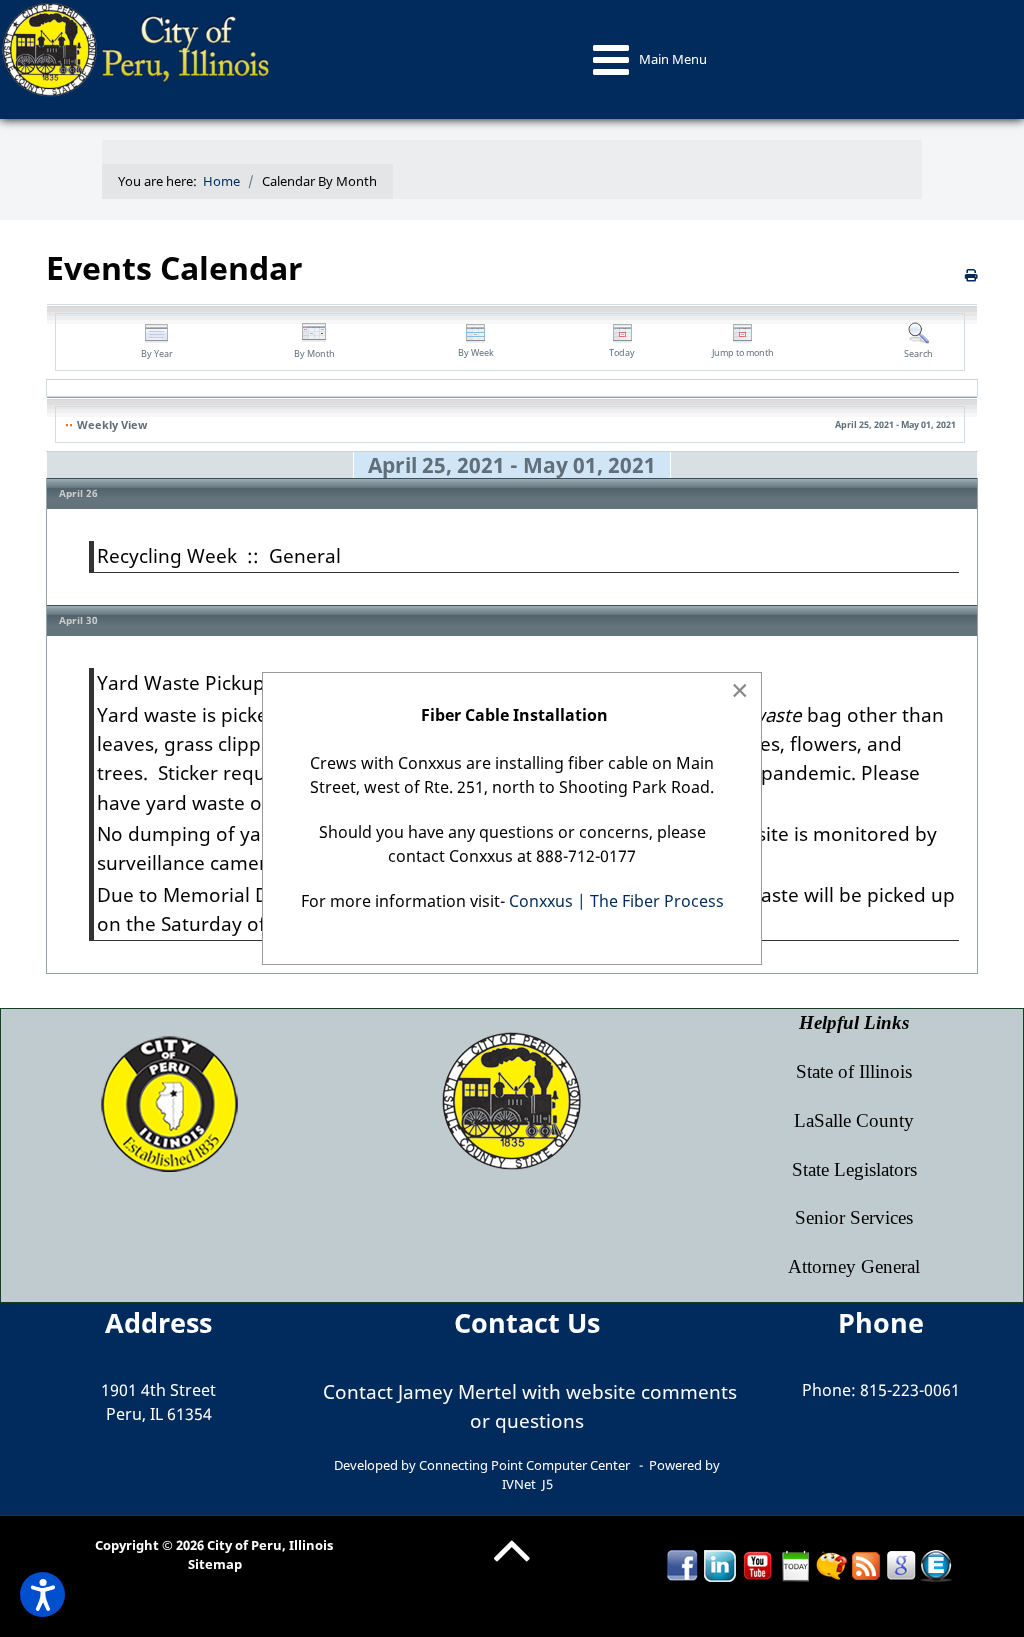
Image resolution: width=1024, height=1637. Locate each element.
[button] (42, 1594)
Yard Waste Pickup (181, 682)
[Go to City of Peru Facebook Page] (682, 1565)
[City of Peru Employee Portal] (936, 1565)
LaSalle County (854, 1120)
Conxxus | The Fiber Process (616, 901)
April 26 (78, 493)
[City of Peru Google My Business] (901, 1565)
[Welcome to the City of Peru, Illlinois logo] (138, 48)
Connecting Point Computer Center (524, 1465)
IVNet (519, 1484)
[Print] (971, 275)
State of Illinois (854, 1071)
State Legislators (854, 1169)
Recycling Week (167, 555)
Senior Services (854, 1217)
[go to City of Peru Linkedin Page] (720, 1565)
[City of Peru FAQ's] (831, 1565)
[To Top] (511, 1566)
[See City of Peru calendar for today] (796, 1565)
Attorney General (854, 1266)
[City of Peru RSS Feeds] (866, 1565)
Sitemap (215, 1564)
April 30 (78, 620)
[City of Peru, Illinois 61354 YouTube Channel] (758, 1565)
